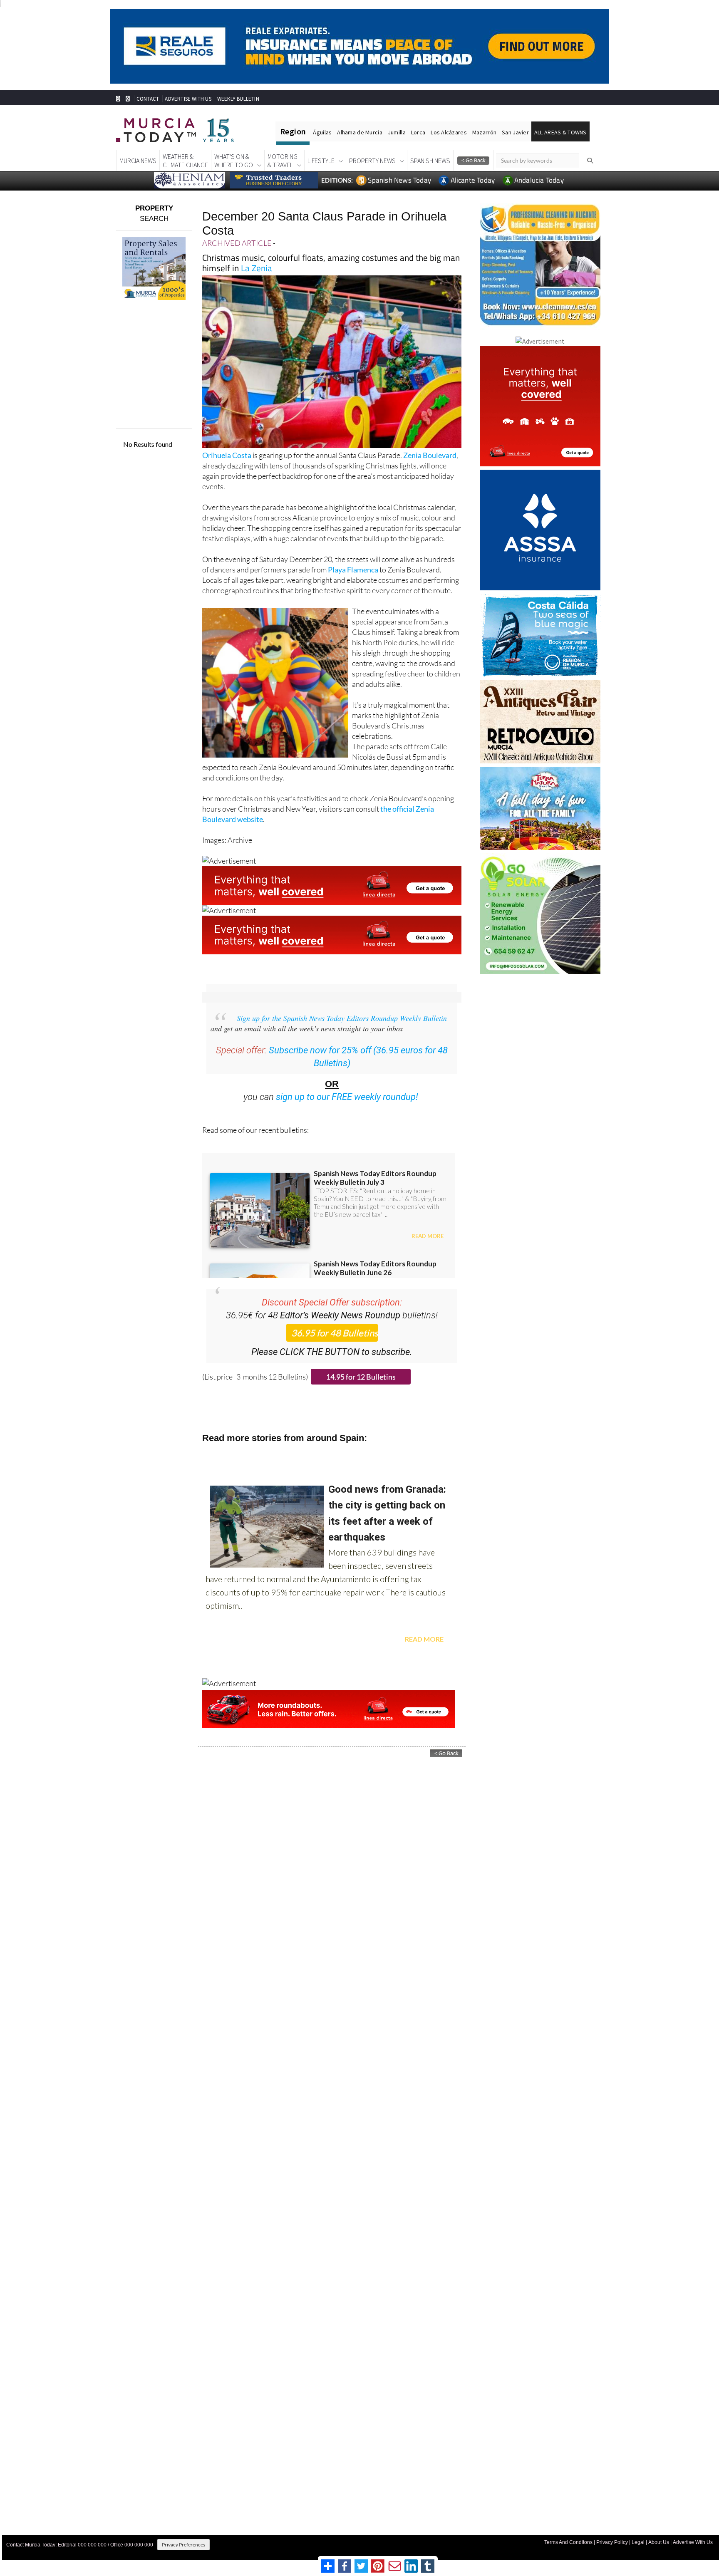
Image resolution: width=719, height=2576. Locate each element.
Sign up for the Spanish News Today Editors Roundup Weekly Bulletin (342, 1018)
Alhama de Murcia (359, 132)
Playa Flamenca (353, 570)
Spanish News (430, 161)
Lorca (418, 132)
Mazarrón (484, 132)
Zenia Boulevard (430, 455)
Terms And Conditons (568, 2542)
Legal (638, 2542)
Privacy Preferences (183, 2545)
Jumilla (397, 132)
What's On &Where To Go (234, 161)
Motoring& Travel (283, 161)
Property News (372, 161)
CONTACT (148, 99)
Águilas (322, 132)
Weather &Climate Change (185, 161)
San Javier (515, 132)
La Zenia (257, 268)
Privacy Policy (612, 2542)
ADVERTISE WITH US (188, 99)
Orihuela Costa (227, 455)
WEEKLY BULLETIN (238, 99)
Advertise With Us (693, 2542)
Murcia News (138, 161)
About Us (659, 2542)
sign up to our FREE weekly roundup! (347, 1097)
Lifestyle (321, 161)
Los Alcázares (449, 132)
